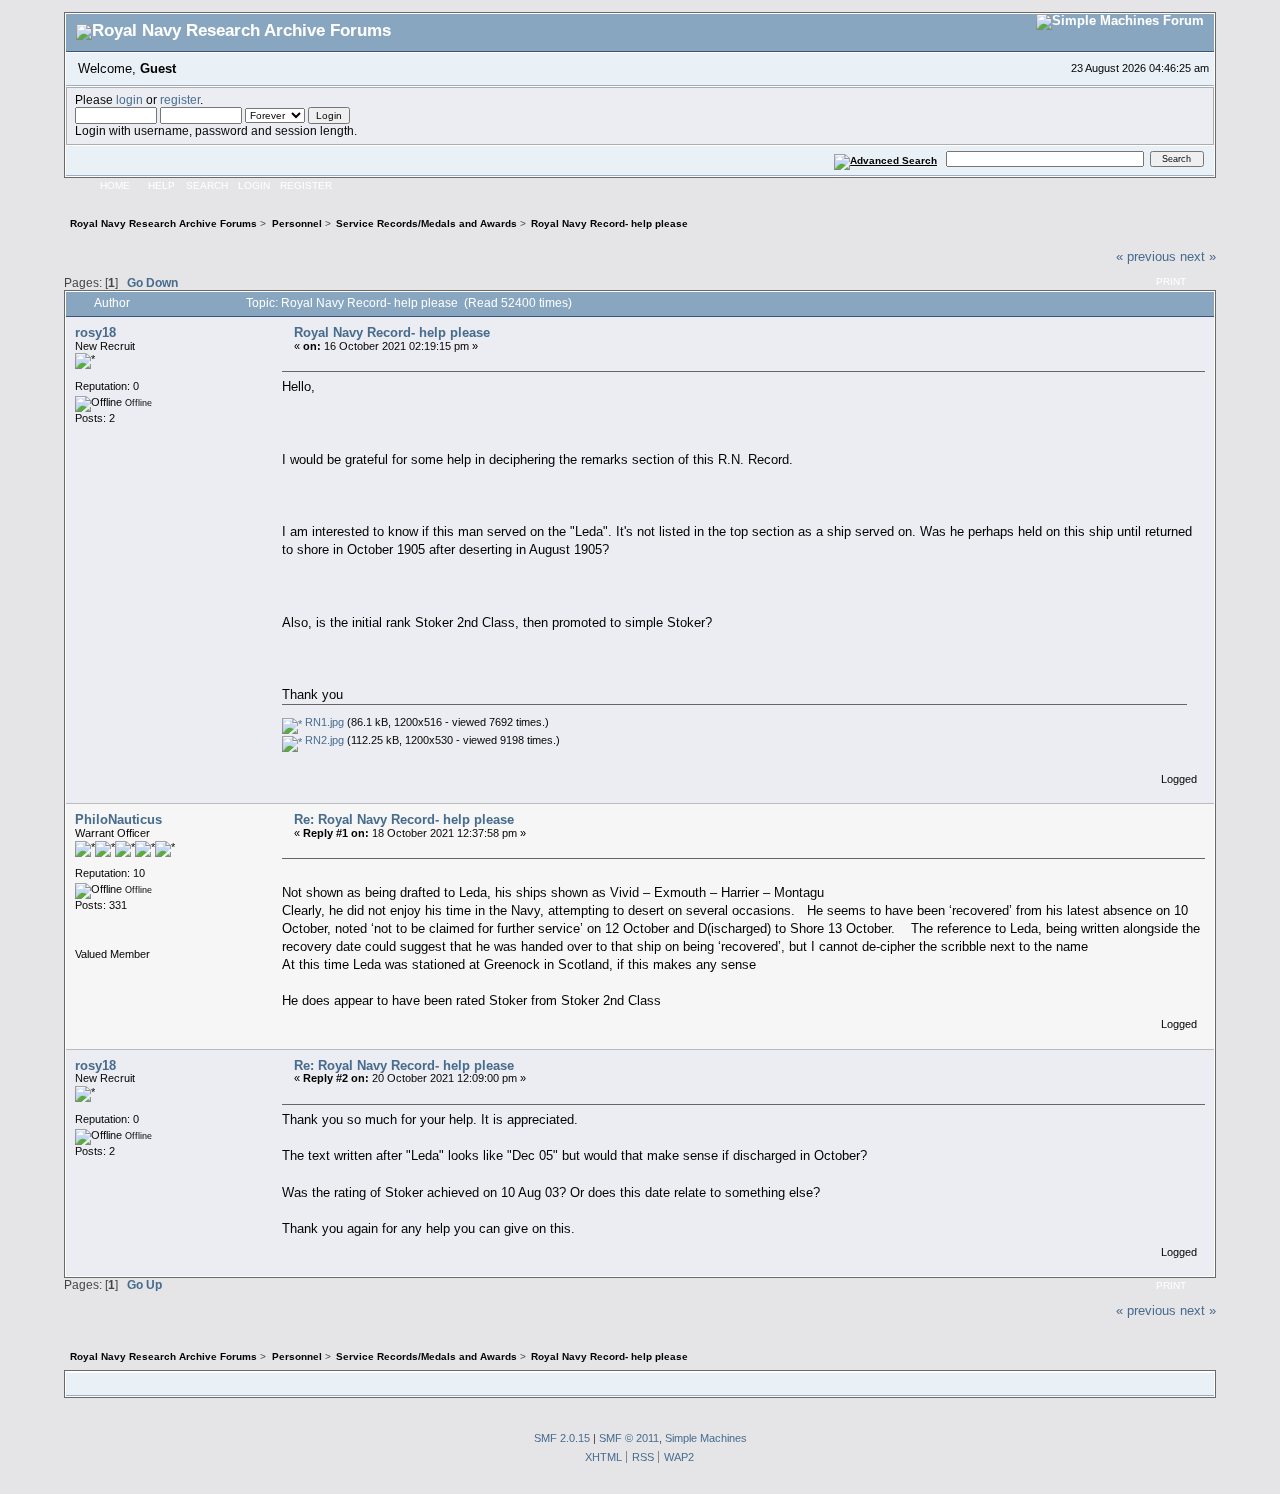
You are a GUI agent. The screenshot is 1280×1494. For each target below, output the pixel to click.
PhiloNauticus (118, 819)
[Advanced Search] (886, 158)
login (129, 99)
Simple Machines (706, 1438)
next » (1198, 256)
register (180, 99)
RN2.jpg (323, 740)
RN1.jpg (323, 722)
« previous (1146, 256)
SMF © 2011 (629, 1438)
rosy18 (95, 332)
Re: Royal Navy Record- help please (404, 819)
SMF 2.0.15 (562, 1438)
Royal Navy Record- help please (392, 332)
